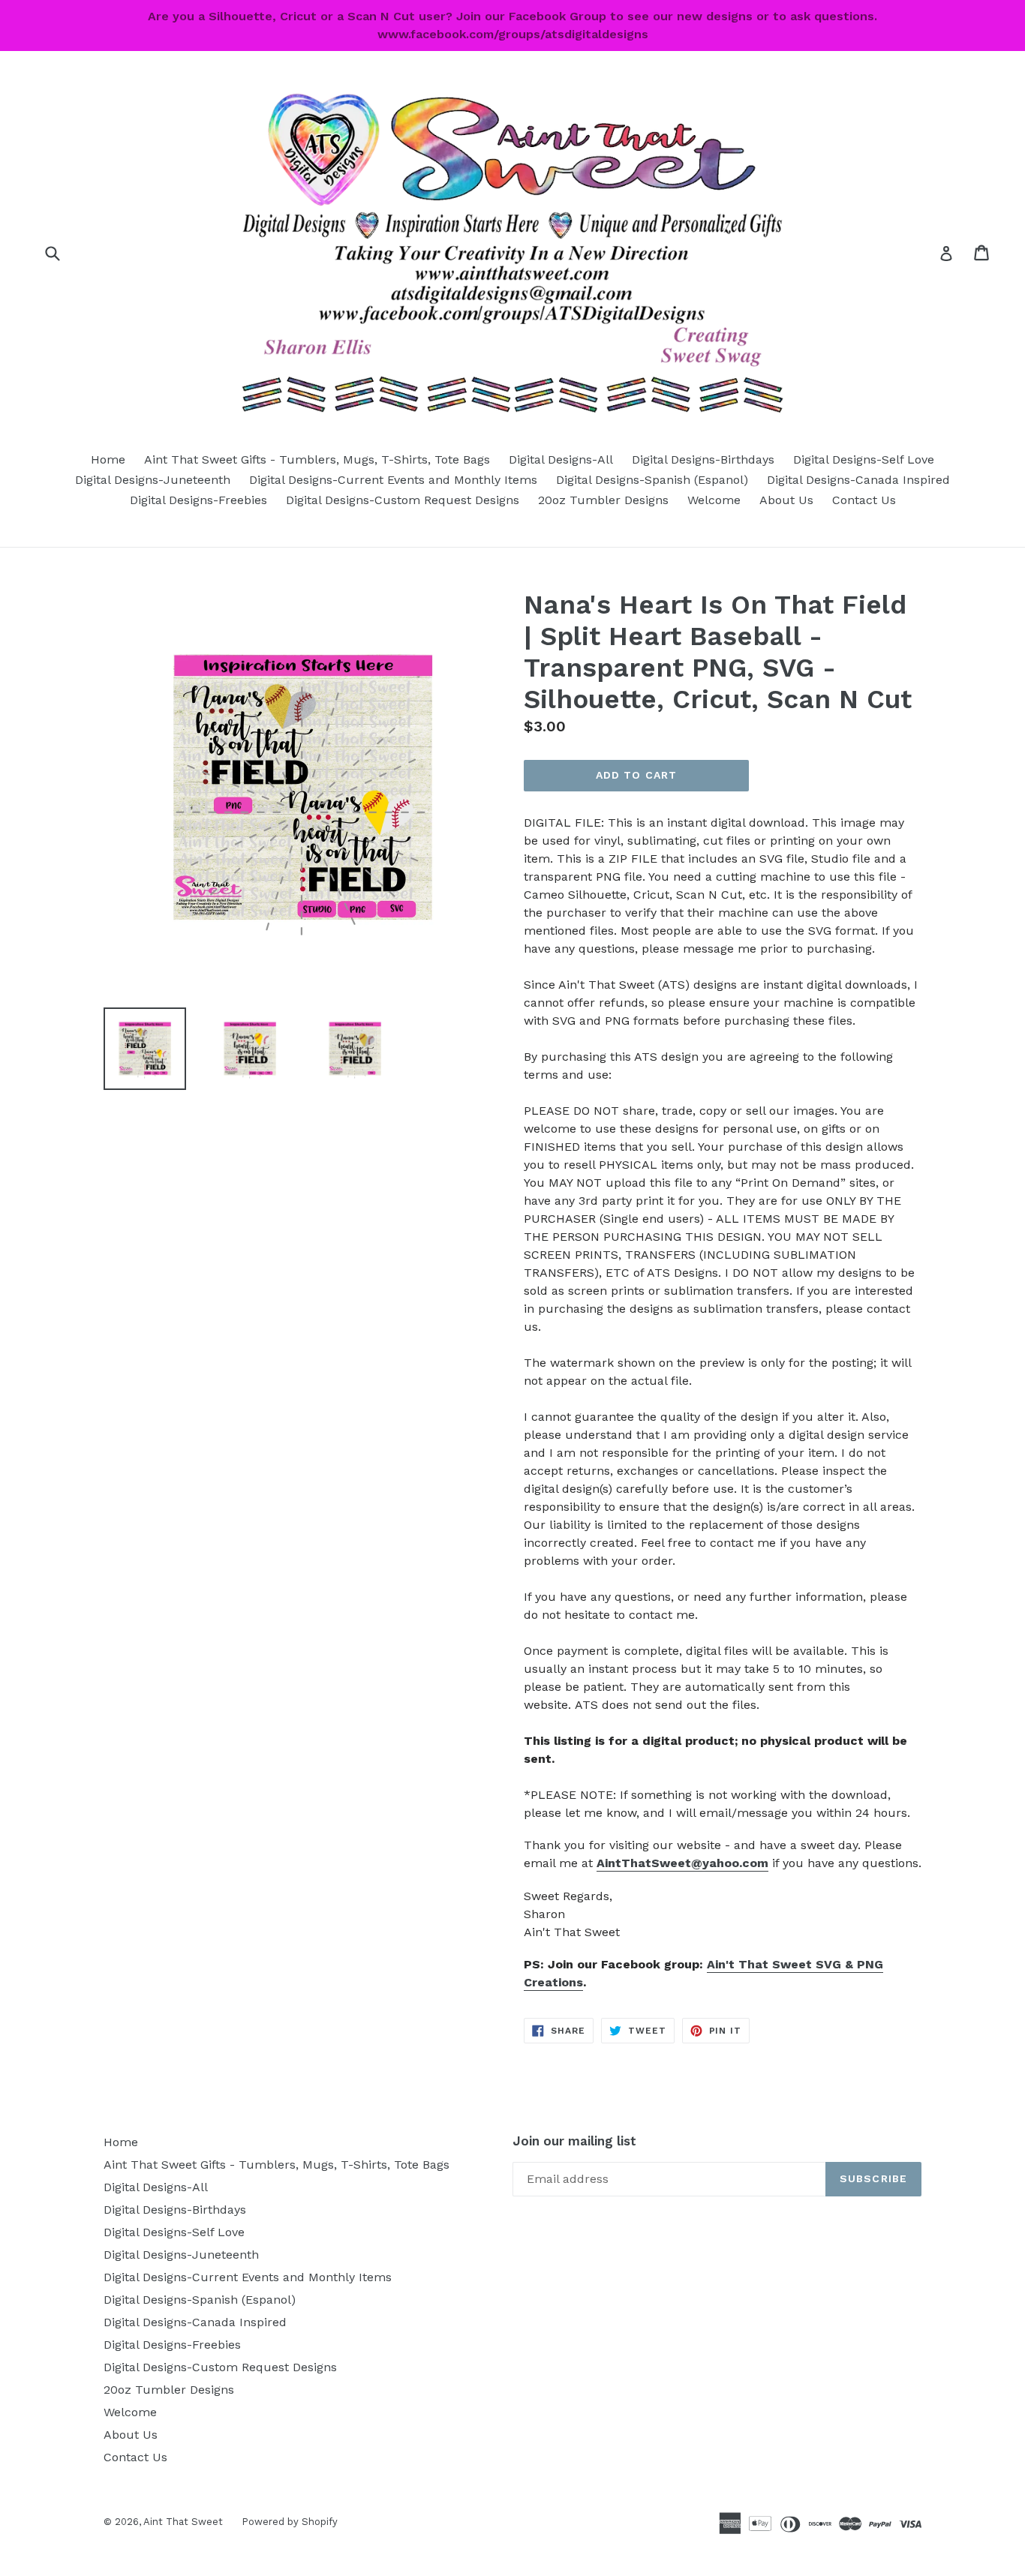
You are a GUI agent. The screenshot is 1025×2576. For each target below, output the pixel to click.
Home (108, 459)
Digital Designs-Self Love (864, 459)
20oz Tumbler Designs (603, 500)
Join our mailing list (574, 2141)
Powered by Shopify (290, 2522)
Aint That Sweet (183, 2522)
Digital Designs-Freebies (198, 500)
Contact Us (864, 500)
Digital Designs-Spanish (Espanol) (652, 480)
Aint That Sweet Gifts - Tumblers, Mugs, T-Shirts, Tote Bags (317, 459)
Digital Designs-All (561, 459)
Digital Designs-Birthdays (703, 459)
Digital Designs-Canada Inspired (858, 480)
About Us (786, 500)
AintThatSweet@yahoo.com (682, 1863)
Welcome (714, 500)
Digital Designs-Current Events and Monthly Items (393, 480)
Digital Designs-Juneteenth (153, 480)
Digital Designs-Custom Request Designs (403, 500)
